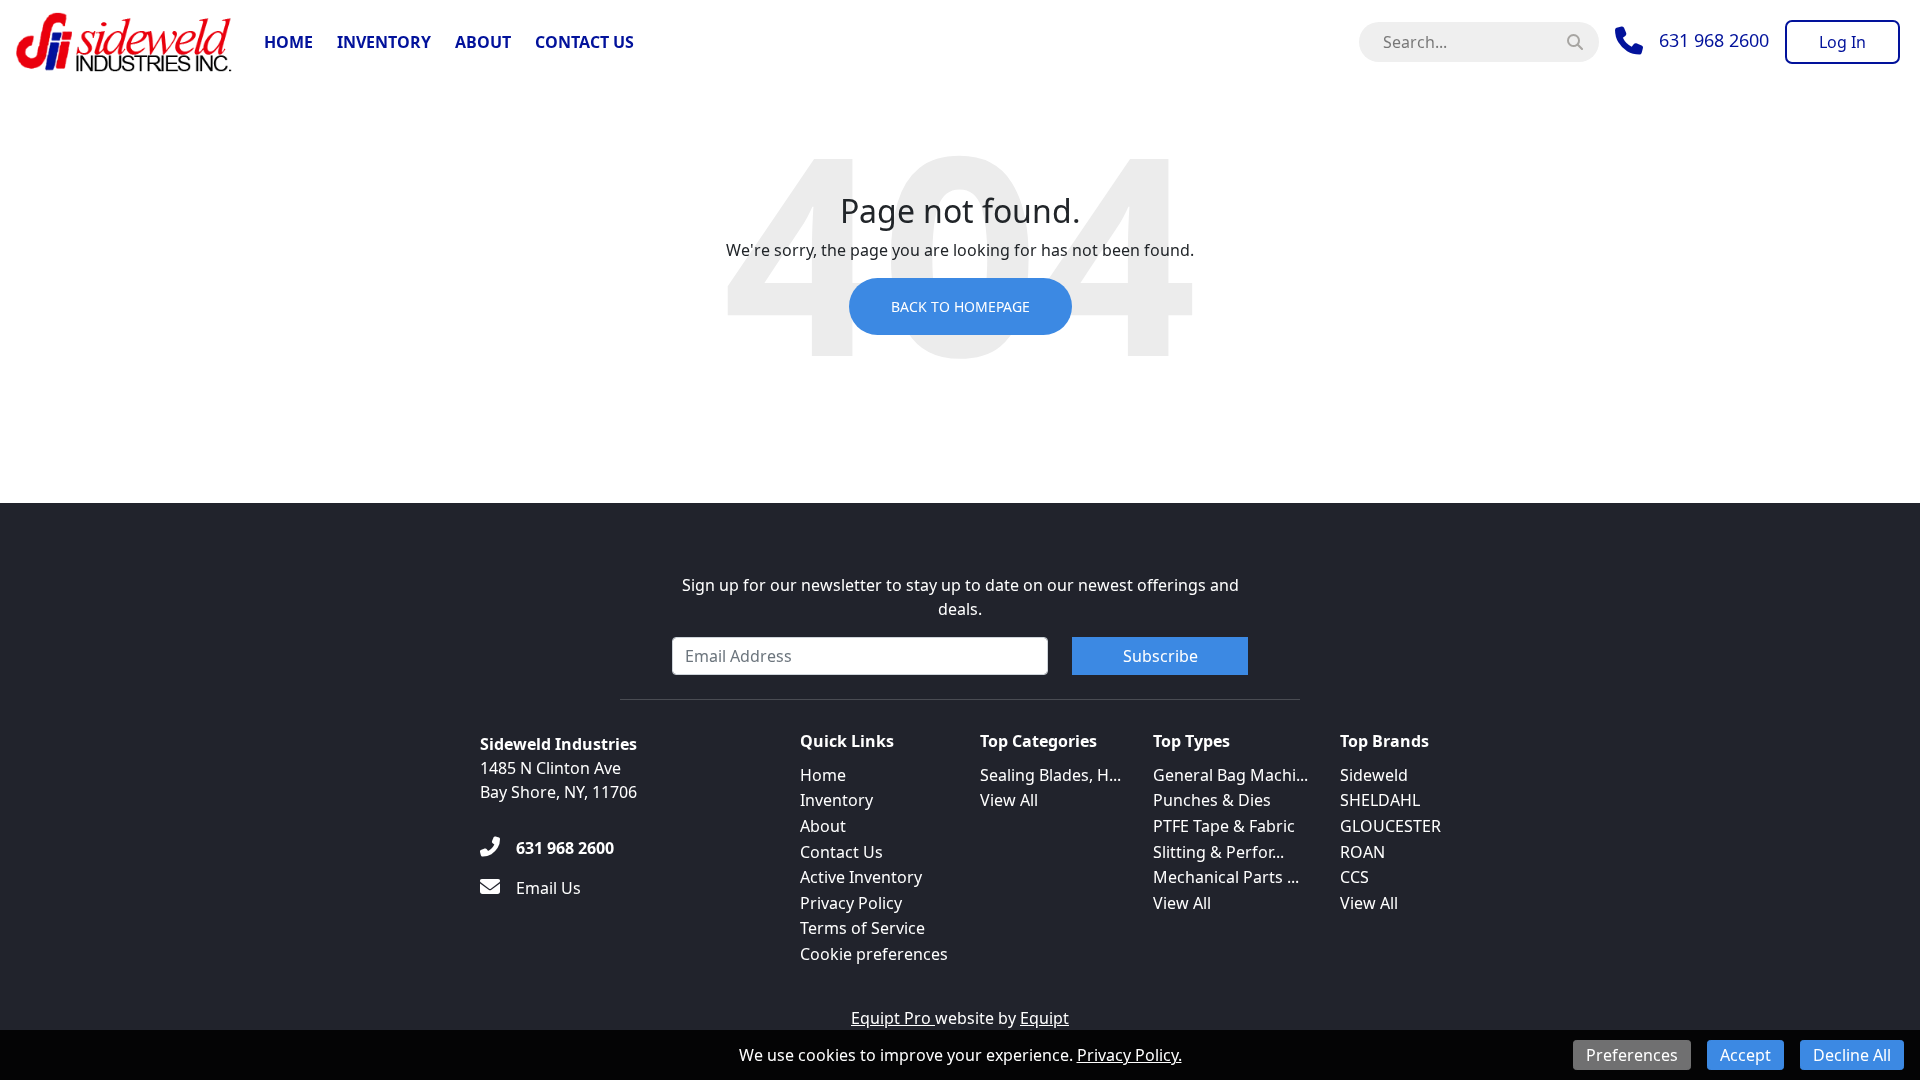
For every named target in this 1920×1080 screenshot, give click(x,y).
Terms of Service (862, 928)
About (483, 42)
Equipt (1044, 1018)
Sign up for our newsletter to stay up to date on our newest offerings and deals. (960, 597)
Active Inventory (861, 877)
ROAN (1362, 852)
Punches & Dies (1212, 800)
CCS (1354, 877)
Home (288, 42)
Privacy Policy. (1129, 1055)
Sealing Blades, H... (1050, 775)
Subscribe (1160, 656)
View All (1009, 800)
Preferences (1632, 1055)
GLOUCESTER (1390, 826)
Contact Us (584, 42)
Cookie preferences (874, 954)
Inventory (384, 42)
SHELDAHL (1380, 800)
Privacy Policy (851, 903)
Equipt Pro (893, 1018)
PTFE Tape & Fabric (1224, 826)
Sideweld (1374, 775)
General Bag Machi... (1230, 775)
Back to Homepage (960, 306)
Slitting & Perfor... (1218, 852)
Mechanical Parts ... (1226, 877)
